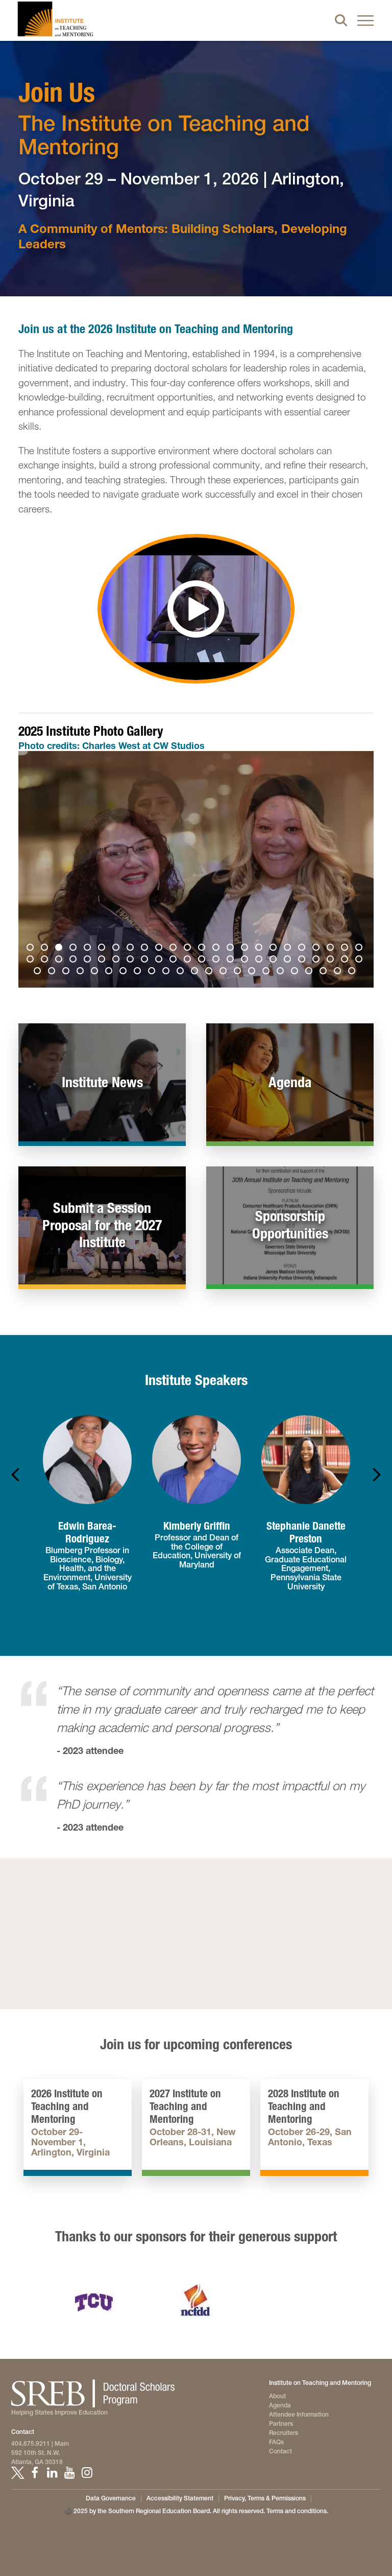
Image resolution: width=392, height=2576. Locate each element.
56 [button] (139, 972)
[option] (196, 870)
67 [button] (296, 972)
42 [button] (275, 961)
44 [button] (303, 961)
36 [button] (189, 961)
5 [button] (89, 949)
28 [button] (75, 961)
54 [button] (110, 972)
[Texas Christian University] (94, 2302)
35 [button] (175, 961)
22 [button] (332, 949)
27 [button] (60, 961)
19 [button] (289, 949)
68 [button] (310, 972)
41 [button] (260, 961)
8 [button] (132, 949)
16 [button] (246, 949)
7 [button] (117, 949)
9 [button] (146, 949)
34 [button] (160, 961)
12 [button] (189, 949)
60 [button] (196, 972)
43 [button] (289, 961)
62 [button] (225, 972)
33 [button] (146, 961)
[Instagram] (87, 2473)
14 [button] (217, 949)
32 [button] (132, 961)
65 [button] (267, 972)
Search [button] (341, 20)
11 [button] (175, 949)
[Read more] (196, 870)
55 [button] (125, 972)
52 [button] (82, 972)
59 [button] (182, 972)
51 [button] (67, 972)
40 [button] (246, 961)
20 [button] (303, 949)
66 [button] (282, 972)
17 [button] (260, 949)
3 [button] (60, 949)
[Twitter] (17, 2473)
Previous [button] (36, 870)
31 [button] (117, 961)
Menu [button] (365, 20)
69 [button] (325, 972)
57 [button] (153, 972)
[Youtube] (69, 2473)
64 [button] (253, 972)
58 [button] (167, 972)
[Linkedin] (52, 2473)
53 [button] (96, 972)
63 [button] (239, 972)
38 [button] (217, 961)
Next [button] (356, 870)
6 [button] (103, 949)
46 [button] (332, 961)
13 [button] (203, 949)
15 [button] (232, 949)
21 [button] (317, 949)
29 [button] (89, 961)
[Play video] (196, 609)
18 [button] (275, 949)
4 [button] (75, 949)
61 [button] (210, 972)
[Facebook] (35, 2473)
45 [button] (317, 961)
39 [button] (232, 961)
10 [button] (160, 949)
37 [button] (203, 961)
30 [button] (103, 961)
